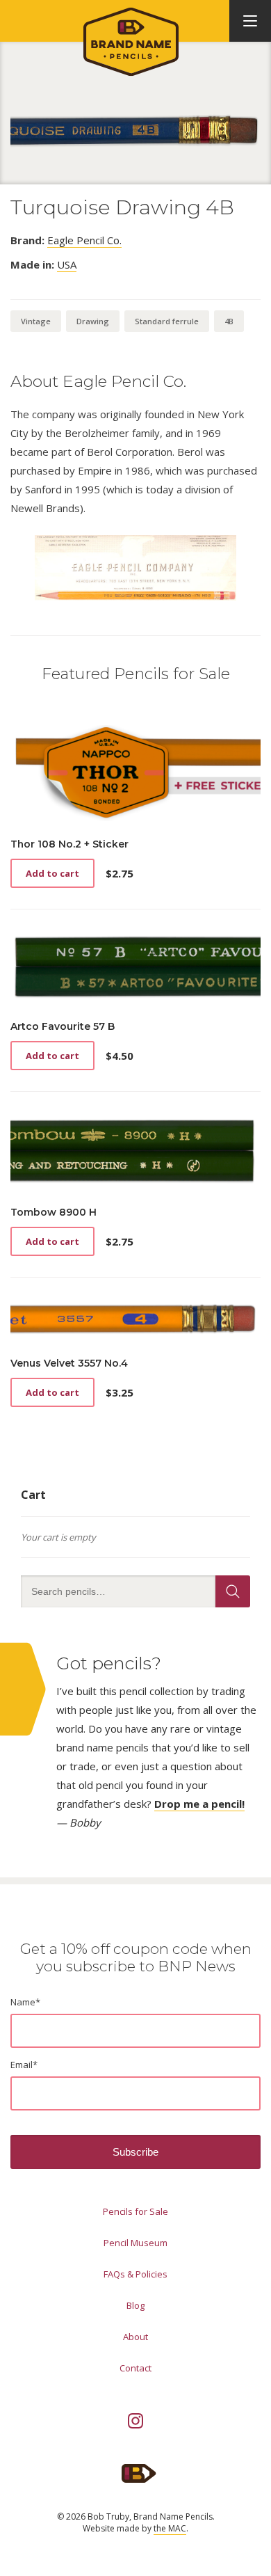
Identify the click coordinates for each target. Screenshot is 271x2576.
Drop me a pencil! (199, 1804)
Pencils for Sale (135, 2211)
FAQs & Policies (135, 2274)
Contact (135, 2368)
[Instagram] (135, 2421)
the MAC (170, 2528)
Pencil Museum (135, 2243)
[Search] (233, 1591)
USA (67, 264)
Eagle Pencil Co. (84, 240)
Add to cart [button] (52, 873)
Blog (135, 2305)
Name (25, 2002)
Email (24, 2065)
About (135, 2337)
